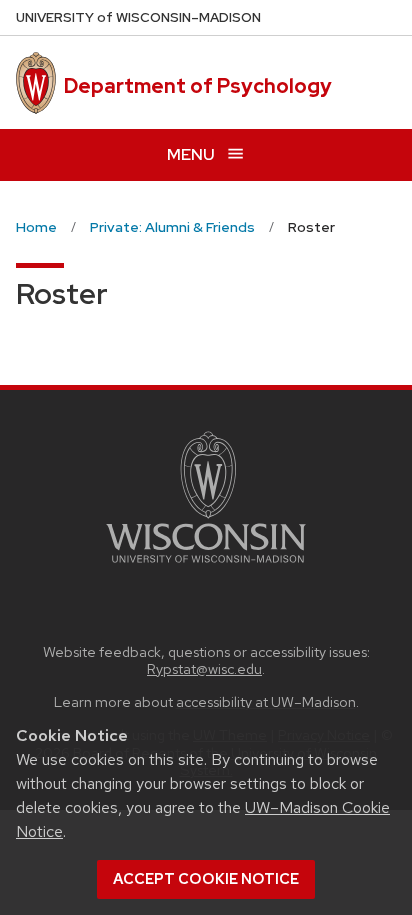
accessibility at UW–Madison (266, 701)
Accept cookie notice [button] (206, 879)
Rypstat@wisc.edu (204, 668)
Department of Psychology (198, 86)
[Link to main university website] (206, 566)
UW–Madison (138, 17)
